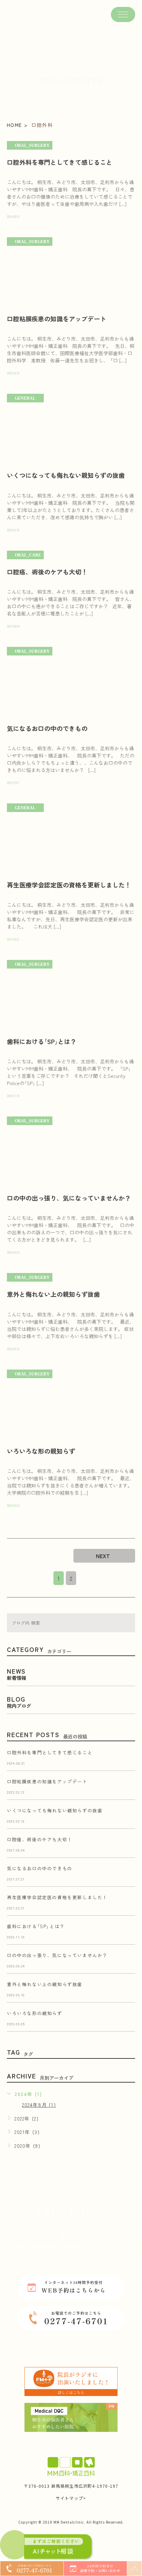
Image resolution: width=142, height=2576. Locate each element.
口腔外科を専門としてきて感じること (60, 162)
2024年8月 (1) (39, 2105)
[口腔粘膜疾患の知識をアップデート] (71, 272)
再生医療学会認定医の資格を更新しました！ (69, 885)
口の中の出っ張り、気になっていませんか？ (69, 1198)
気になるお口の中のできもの (47, 728)
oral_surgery (32, 146)
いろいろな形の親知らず (41, 1451)
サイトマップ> (71, 2498)
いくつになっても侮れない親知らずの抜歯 (66, 475)
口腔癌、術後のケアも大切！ (47, 572)
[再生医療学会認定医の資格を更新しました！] (71, 838)
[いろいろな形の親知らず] (71, 1404)
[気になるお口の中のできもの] (71, 681)
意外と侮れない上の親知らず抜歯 (53, 1294)
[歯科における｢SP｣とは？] (71, 995)
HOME (14, 125)
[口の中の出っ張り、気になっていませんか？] (71, 1151)
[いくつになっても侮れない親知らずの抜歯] (71, 428)
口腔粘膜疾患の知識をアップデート (57, 319)
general (25, 398)
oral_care (28, 555)
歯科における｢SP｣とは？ (42, 1041)
